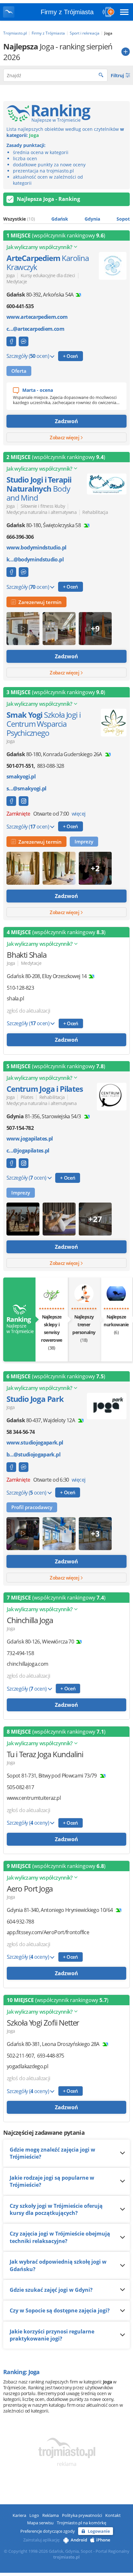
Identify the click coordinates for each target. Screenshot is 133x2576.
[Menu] (124, 12)
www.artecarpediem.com (37, 317)
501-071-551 (20, 766)
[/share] (11, 801)
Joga (10, 275)
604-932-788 (20, 1922)
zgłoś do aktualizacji (29, 1011)
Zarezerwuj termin (39, 602)
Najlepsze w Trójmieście (19, 1325)
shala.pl (15, 999)
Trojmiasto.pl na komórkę (82, 2523)
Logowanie (99, 2531)
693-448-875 (51, 2056)
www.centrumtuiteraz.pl (34, 1798)
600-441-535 (20, 306)
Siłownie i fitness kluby (43, 506)
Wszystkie (19, 219)
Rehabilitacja (95, 512)
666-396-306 (20, 537)
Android (79, 2540)
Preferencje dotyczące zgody (48, 2531)
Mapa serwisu (40, 2523)
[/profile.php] (11, 572)
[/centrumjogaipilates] (24, 1163)
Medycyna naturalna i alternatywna (41, 512)
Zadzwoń (66, 421)
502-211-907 (20, 2056)
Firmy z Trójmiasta (67, 12)
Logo (34, 2515)
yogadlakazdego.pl (27, 2066)
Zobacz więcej (65, 437)
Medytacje (17, 282)
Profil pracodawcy (32, 1507)
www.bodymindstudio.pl (36, 548)
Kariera (19, 2515)
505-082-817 (20, 1787)
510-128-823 (20, 988)
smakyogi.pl (21, 777)
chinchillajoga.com (27, 1664)
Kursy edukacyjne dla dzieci (48, 275)
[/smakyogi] (24, 801)
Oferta (19, 371)
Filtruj (118, 75)
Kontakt (113, 2515)
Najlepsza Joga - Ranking (48, 199)
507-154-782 (20, 1128)
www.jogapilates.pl (30, 1139)
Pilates (27, 1097)
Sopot (123, 219)
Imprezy (84, 841)
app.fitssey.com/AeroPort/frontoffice (48, 1932)
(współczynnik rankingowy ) (56, 235)
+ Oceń (71, 356)
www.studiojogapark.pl (35, 1443)
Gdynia (92, 219)
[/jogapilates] (11, 1163)
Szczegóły (28, 356)
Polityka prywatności (82, 2515)
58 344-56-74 (20, 1432)
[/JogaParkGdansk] (11, 1467)
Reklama (51, 2515)
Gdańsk (60, 219)
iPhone (103, 2540)
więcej (78, 814)
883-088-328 (51, 766)
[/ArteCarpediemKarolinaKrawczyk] (11, 341)
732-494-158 (20, 1653)
